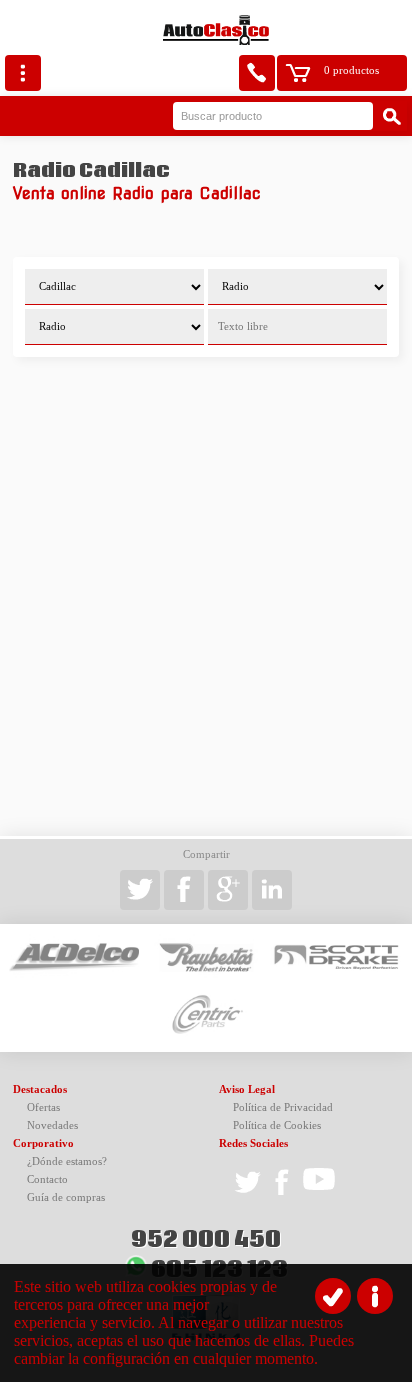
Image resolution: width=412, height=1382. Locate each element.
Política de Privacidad (283, 1107)
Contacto (47, 1179)
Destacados (40, 1089)
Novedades (52, 1125)
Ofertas (43, 1107)
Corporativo (43, 1143)
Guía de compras (66, 1197)
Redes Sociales (253, 1143)
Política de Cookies (277, 1125)
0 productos (351, 70)
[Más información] (375, 1296)
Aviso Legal (247, 1089)
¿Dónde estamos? (67, 1161)
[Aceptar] (333, 1296)
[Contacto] (257, 73)
